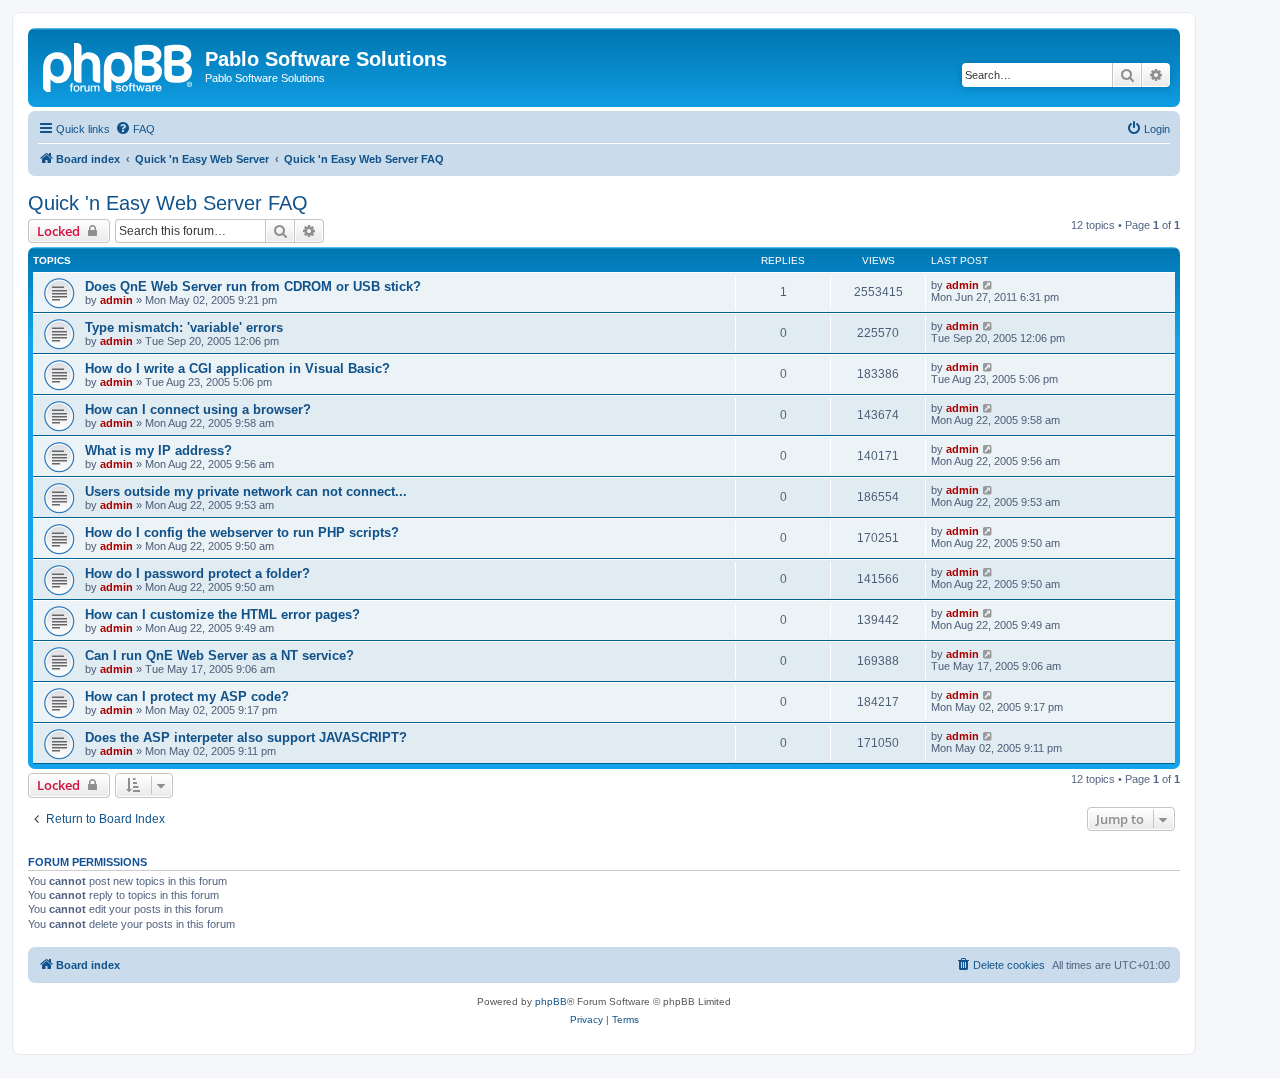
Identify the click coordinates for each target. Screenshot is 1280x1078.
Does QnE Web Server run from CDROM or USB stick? (253, 286)
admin (116, 300)
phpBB (551, 1001)
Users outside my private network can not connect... (246, 491)
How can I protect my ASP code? (187, 696)
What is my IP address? (158, 450)
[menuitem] (135, 129)
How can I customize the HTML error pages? (222, 614)
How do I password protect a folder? (197, 573)
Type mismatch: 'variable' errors (184, 327)
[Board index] (119, 65)
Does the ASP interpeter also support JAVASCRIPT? (246, 737)
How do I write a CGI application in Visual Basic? (237, 368)
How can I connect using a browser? (198, 409)
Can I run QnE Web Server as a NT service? (219, 655)
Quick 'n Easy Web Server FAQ (168, 203)
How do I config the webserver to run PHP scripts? (242, 532)
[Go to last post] (988, 285)
